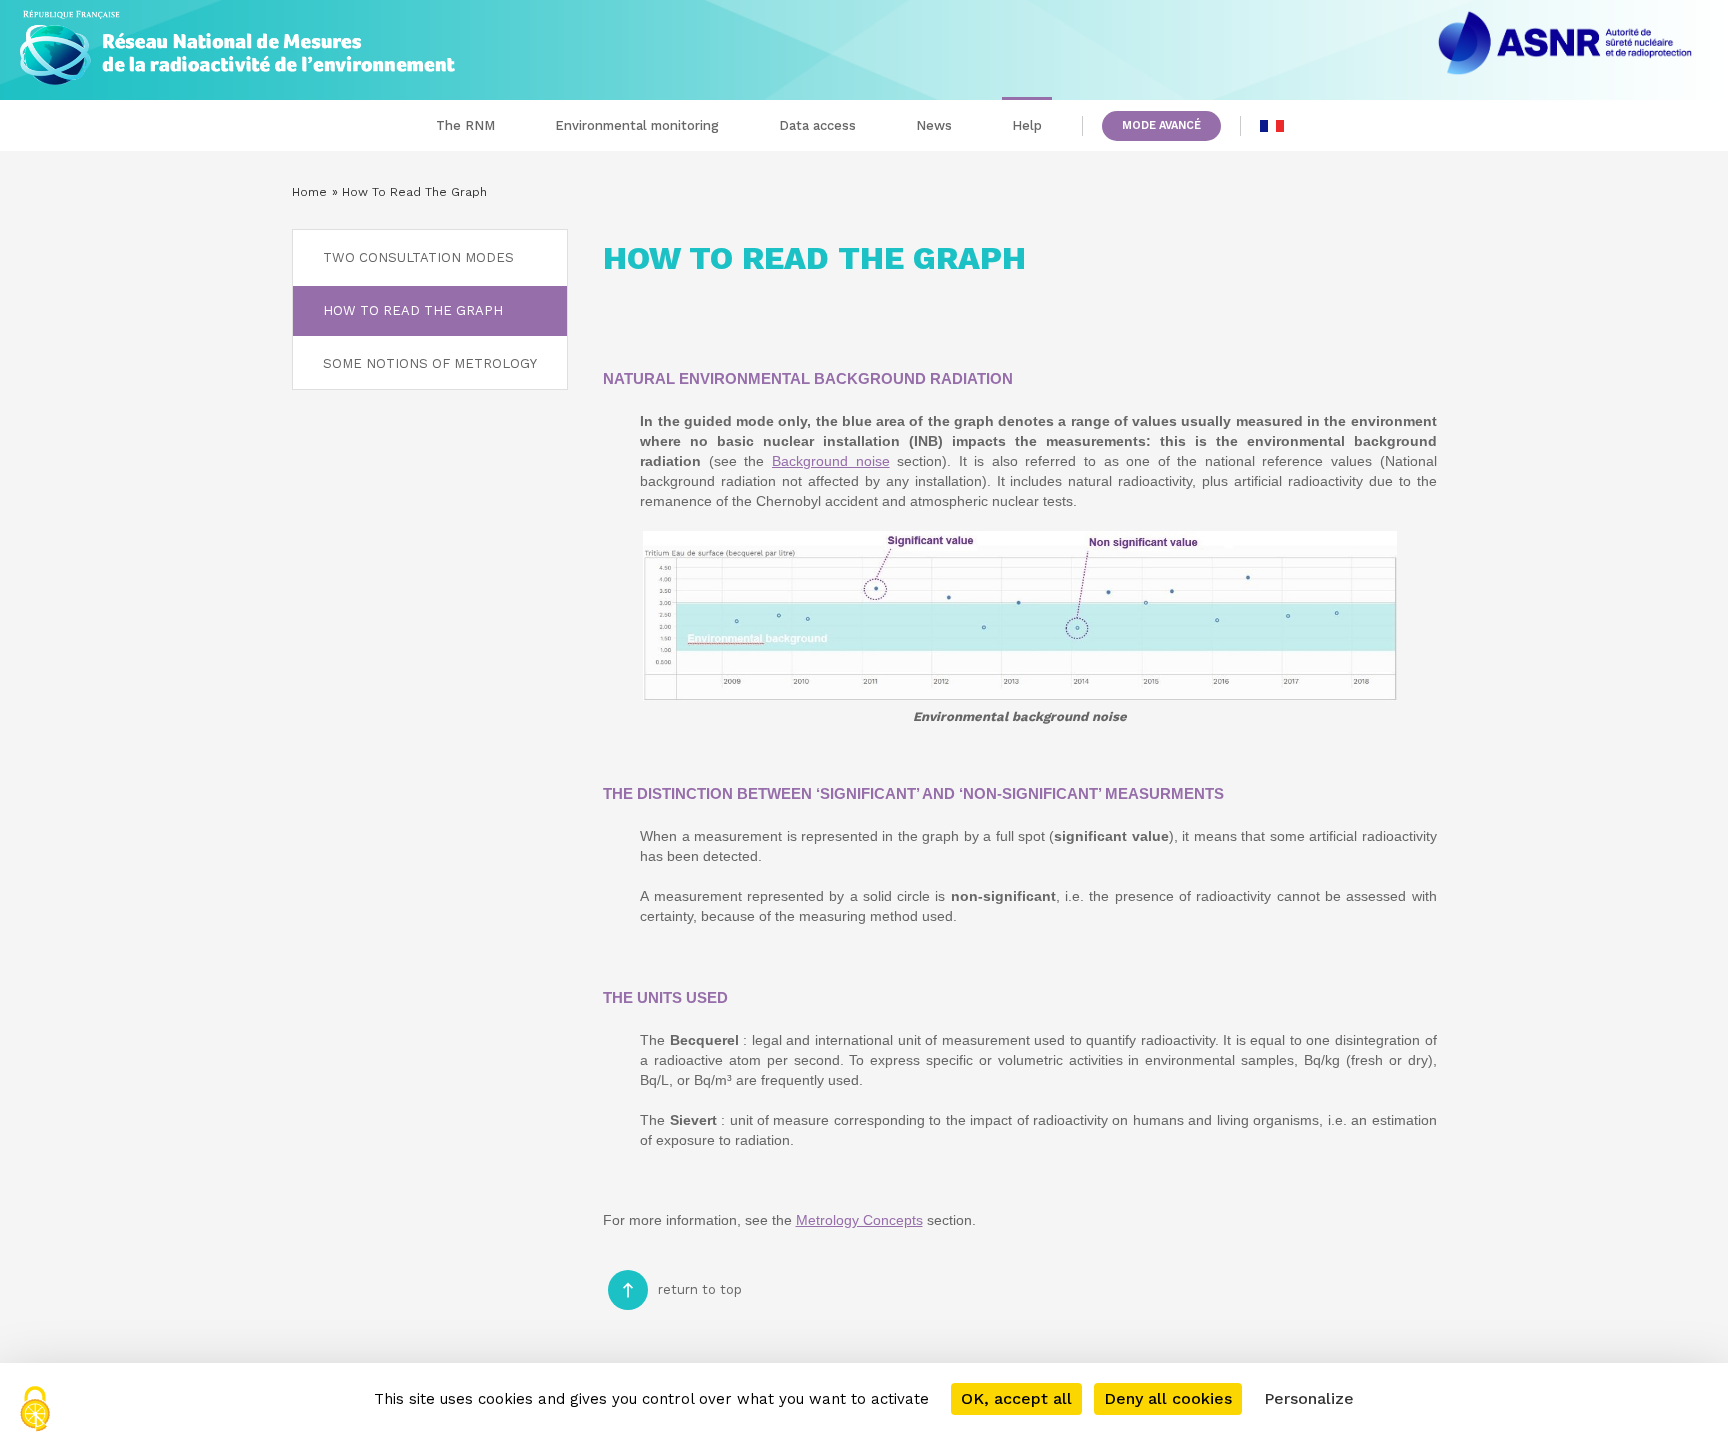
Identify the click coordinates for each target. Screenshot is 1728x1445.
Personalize (1309, 1398)
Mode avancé (1161, 125)
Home (309, 192)
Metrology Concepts (859, 1220)
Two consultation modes (418, 257)
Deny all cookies (1168, 1398)
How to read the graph (413, 310)
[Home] (237, 42)
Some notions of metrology (430, 363)
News (934, 125)
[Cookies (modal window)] (35, 1410)
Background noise (831, 461)
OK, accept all (1016, 1398)
